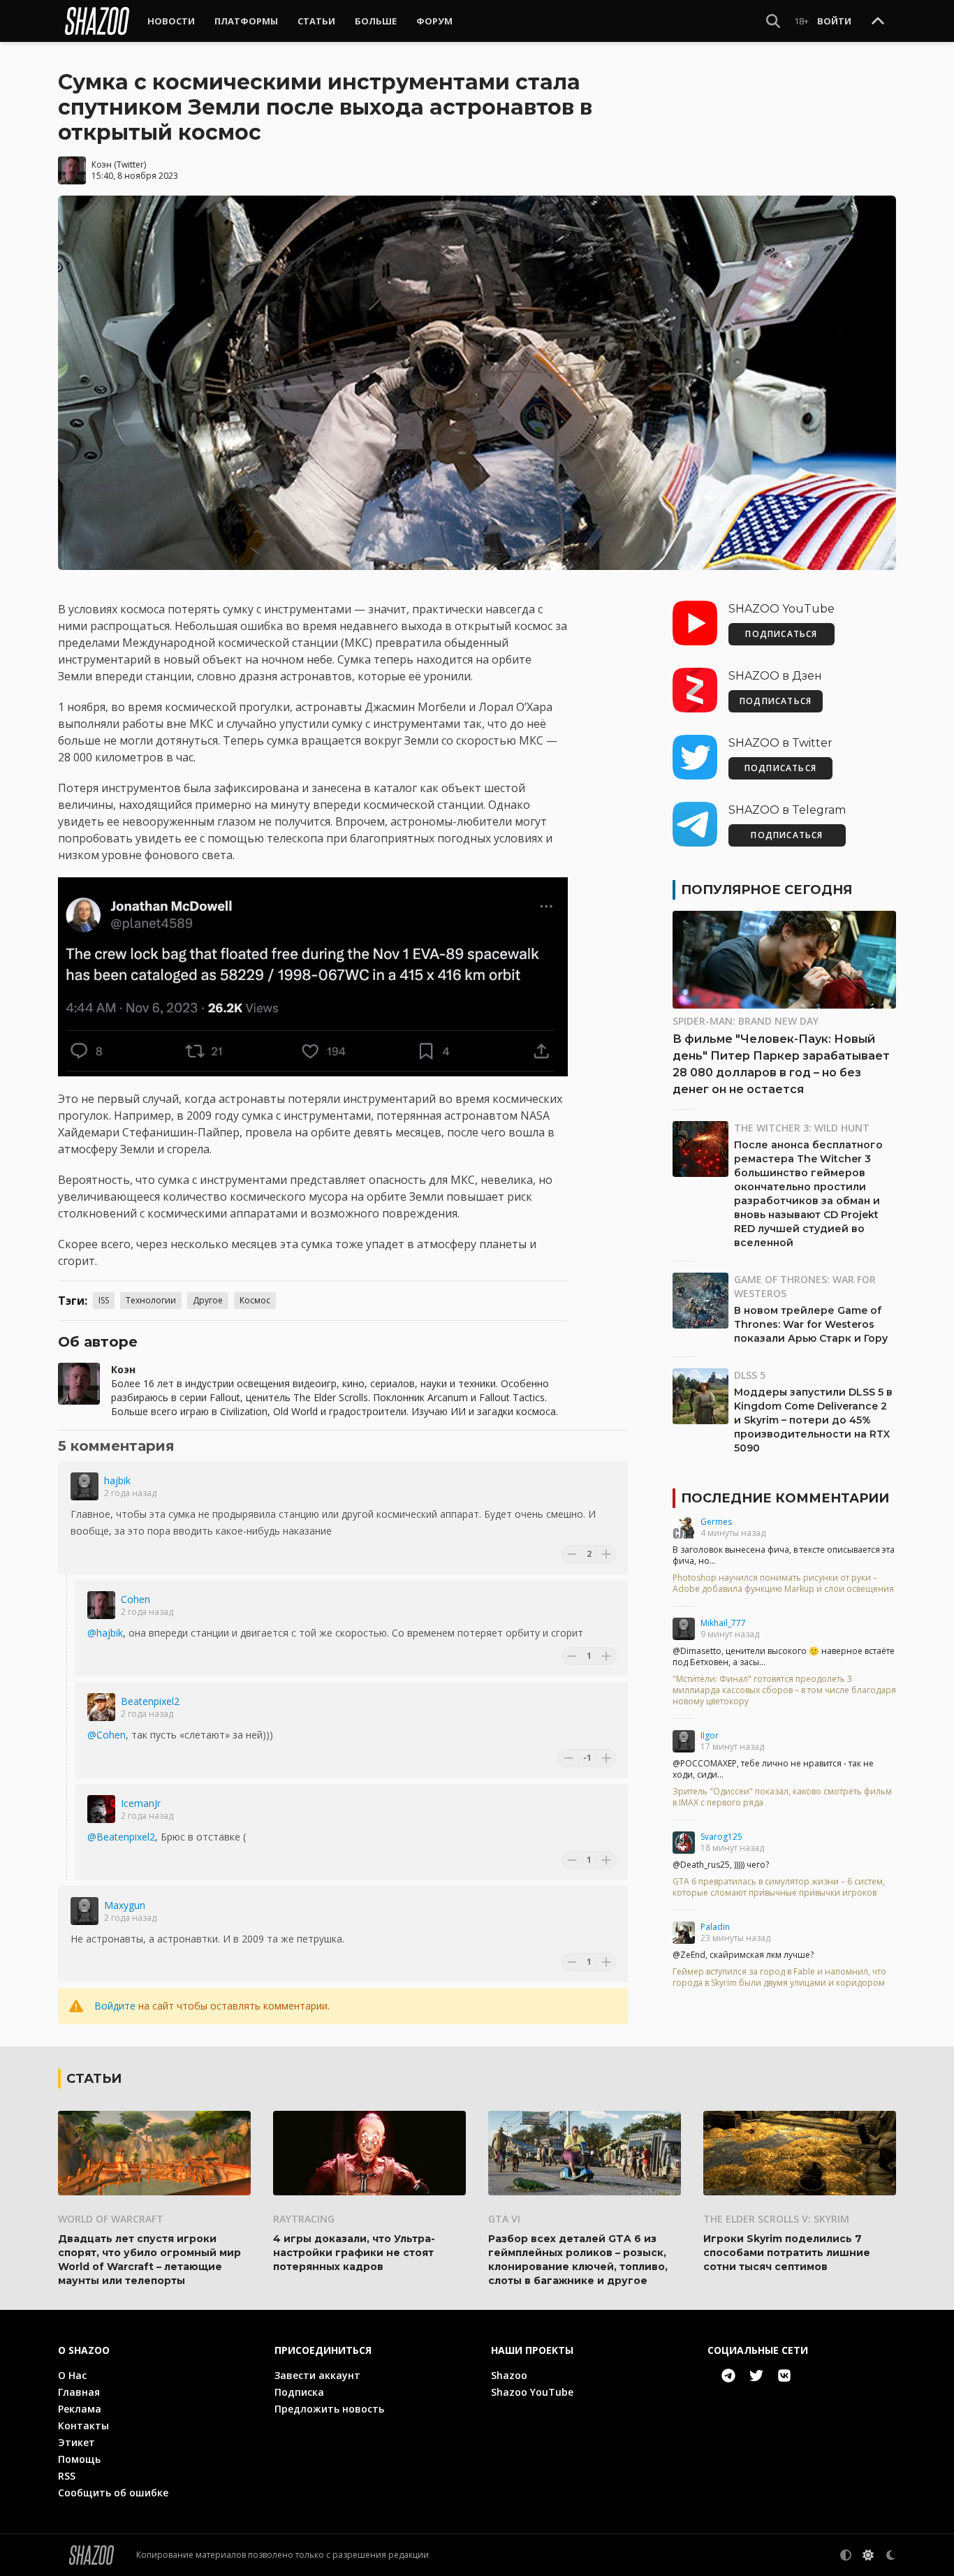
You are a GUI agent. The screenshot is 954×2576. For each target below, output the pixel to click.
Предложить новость (329, 2409)
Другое (208, 1300)
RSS (67, 2476)
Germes (716, 1522)
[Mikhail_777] (684, 1629)
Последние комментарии (785, 1498)
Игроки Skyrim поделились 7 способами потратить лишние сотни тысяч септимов (787, 2253)
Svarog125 (721, 1837)
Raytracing (304, 2219)
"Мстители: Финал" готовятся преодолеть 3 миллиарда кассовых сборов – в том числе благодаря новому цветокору (784, 1690)
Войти (834, 21)
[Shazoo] (97, 21)
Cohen (135, 1599)
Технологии (151, 1300)
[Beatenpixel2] (101, 1707)
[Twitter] (756, 2376)
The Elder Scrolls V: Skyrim (776, 2219)
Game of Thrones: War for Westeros (805, 1286)
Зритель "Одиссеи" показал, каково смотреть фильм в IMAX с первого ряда (782, 1797)
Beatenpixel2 (150, 1701)
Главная (79, 2392)
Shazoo (509, 2375)
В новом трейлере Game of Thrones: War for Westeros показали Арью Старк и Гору (811, 1324)
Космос (255, 1300)
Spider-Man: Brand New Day (746, 1021)
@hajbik (105, 1633)
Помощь (79, 2459)
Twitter (130, 164)
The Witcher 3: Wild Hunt (802, 1128)
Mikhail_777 (723, 1623)
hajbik (117, 1480)
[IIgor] (684, 1741)
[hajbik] (85, 1486)
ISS (104, 1300)
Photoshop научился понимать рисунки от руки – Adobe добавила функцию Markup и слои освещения (783, 1583)
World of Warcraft (111, 2219)
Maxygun (125, 1905)
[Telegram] (728, 2376)
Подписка (299, 2392)
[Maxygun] (85, 1911)
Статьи (316, 21)
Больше (376, 21)
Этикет (76, 2442)
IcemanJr (141, 1803)
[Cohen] (101, 1605)
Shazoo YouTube (532, 2392)
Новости (171, 21)
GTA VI (504, 2219)
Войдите (115, 2006)
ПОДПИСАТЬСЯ (781, 634)
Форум (434, 21)
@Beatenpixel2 (121, 1837)
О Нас (72, 2375)
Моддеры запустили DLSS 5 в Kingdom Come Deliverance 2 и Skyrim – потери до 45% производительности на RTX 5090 (813, 1420)
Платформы (246, 21)
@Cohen (107, 1735)
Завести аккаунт (317, 2375)
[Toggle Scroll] (878, 22)
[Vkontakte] (784, 2376)
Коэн (102, 164)
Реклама (80, 2409)
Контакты (83, 2425)
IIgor (710, 1735)
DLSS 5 (750, 1375)
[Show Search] (773, 21)
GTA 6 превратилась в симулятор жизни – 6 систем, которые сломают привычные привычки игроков (779, 1887)
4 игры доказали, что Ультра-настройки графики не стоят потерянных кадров (354, 2253)
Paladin (715, 1927)
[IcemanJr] (101, 1809)
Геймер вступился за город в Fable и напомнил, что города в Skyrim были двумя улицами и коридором (779, 1977)
